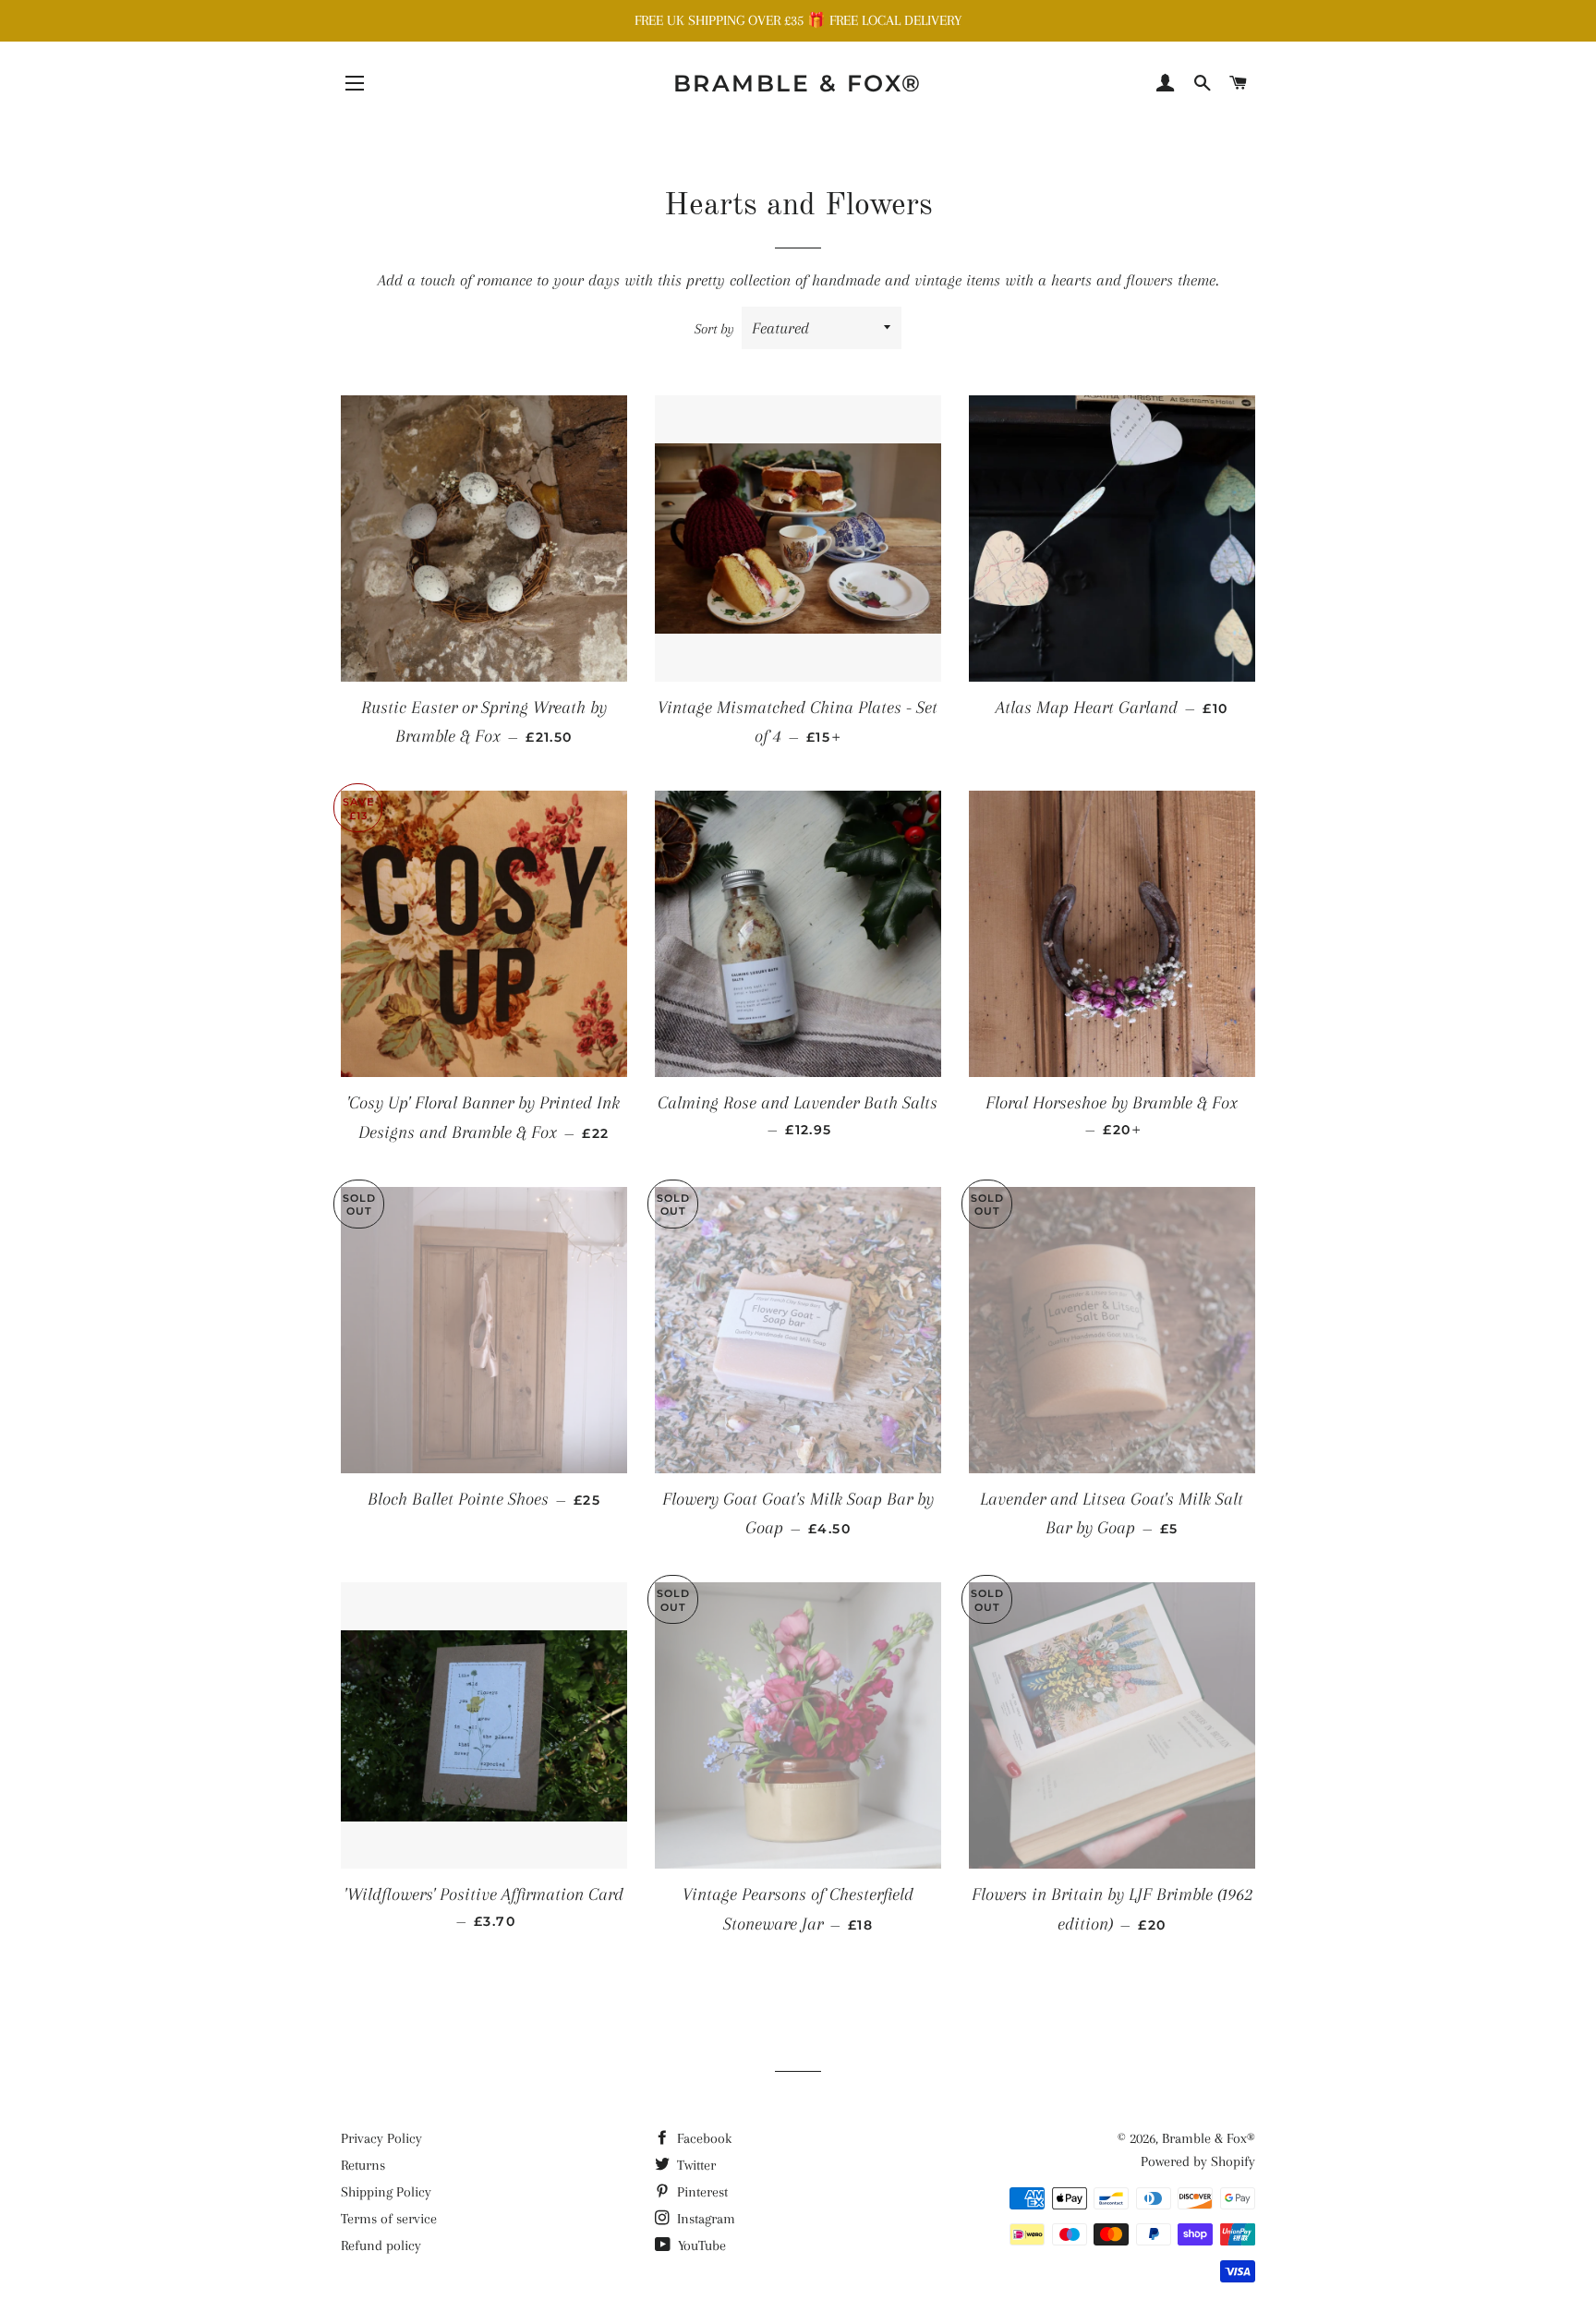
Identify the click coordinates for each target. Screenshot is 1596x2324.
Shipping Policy (386, 2192)
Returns (363, 2165)
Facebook (702, 2138)
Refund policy (381, 2245)
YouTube (700, 2245)
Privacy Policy (381, 2138)
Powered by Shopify (1198, 2161)
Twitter (695, 2165)
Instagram (704, 2219)
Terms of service (389, 2219)
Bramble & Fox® (798, 83)
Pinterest (701, 2192)
